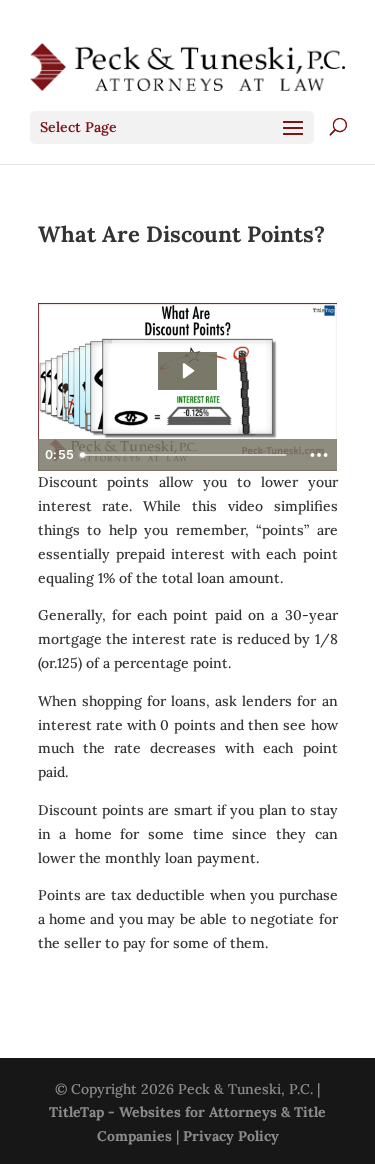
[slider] (186, 455)
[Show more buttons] (319, 455)
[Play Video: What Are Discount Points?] (187, 371)
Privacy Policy (231, 1136)
